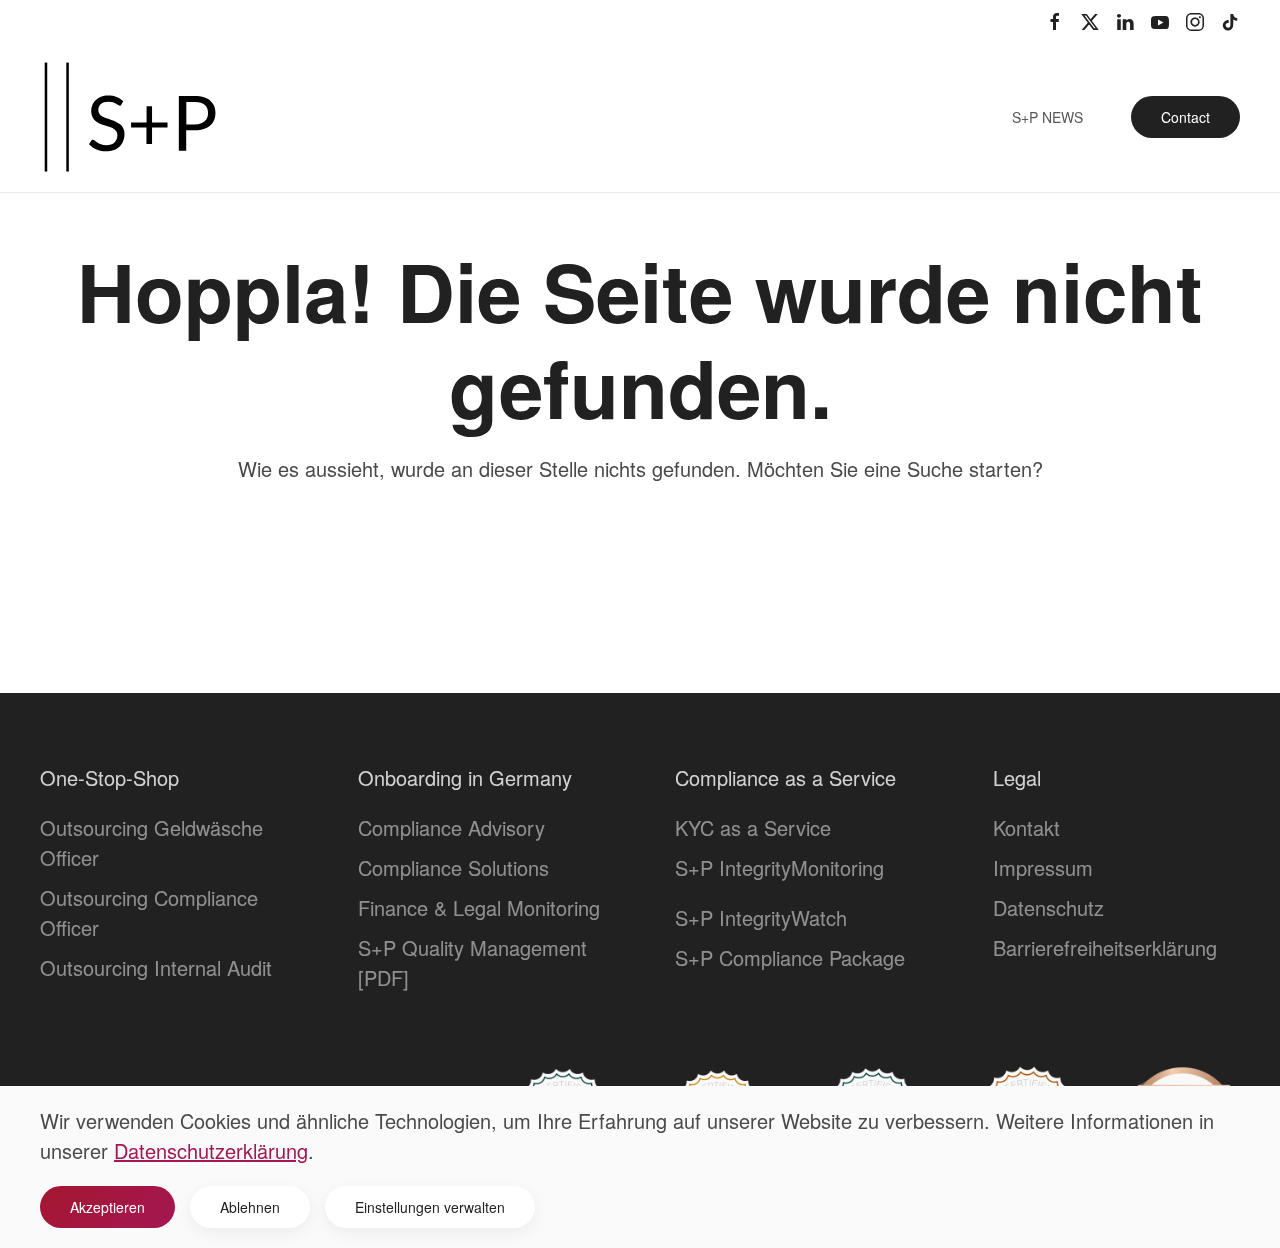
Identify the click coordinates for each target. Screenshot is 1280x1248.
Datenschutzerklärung (211, 1150)
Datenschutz (1048, 907)
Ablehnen (250, 1207)
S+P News (1047, 117)
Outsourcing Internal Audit (156, 967)
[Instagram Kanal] (1195, 20)
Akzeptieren (107, 1207)
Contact (1185, 117)
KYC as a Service (753, 827)
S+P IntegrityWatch (761, 917)
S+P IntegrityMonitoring (779, 867)
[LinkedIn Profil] (1125, 20)
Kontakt (1026, 827)
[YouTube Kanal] (1160, 20)
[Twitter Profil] (1090, 20)
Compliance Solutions (453, 867)
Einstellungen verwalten (430, 1207)
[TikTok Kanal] (1230, 20)
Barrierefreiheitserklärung (1105, 947)
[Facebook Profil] (1055, 20)
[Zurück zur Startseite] (130, 117)
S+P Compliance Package (790, 957)
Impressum (1043, 867)
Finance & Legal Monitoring (479, 907)
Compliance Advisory (451, 827)
